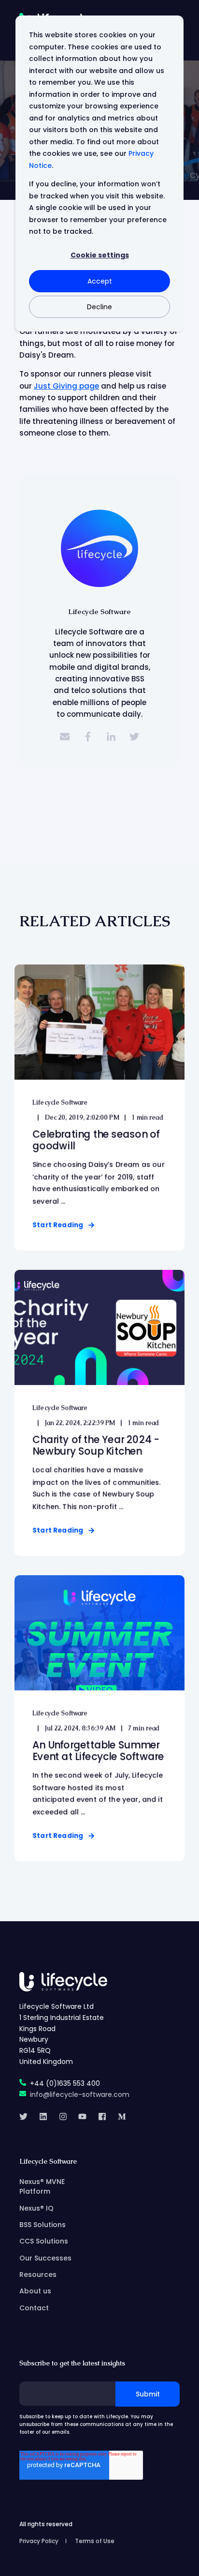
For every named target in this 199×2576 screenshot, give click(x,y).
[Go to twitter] (134, 737)
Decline (99, 307)
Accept (100, 281)
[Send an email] (65, 737)
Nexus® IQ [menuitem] (36, 2208)
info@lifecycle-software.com (80, 2094)
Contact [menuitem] (34, 2308)
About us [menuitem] (35, 2291)
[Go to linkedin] (111, 737)
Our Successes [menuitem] (45, 2258)
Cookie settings (100, 255)
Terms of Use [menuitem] (95, 2541)
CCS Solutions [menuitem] (44, 2241)
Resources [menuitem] (38, 2275)
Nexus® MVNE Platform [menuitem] (42, 2186)
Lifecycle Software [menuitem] (48, 2162)
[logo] (63, 1982)
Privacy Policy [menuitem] (39, 2541)
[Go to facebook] (88, 737)
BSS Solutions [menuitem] (43, 2225)
